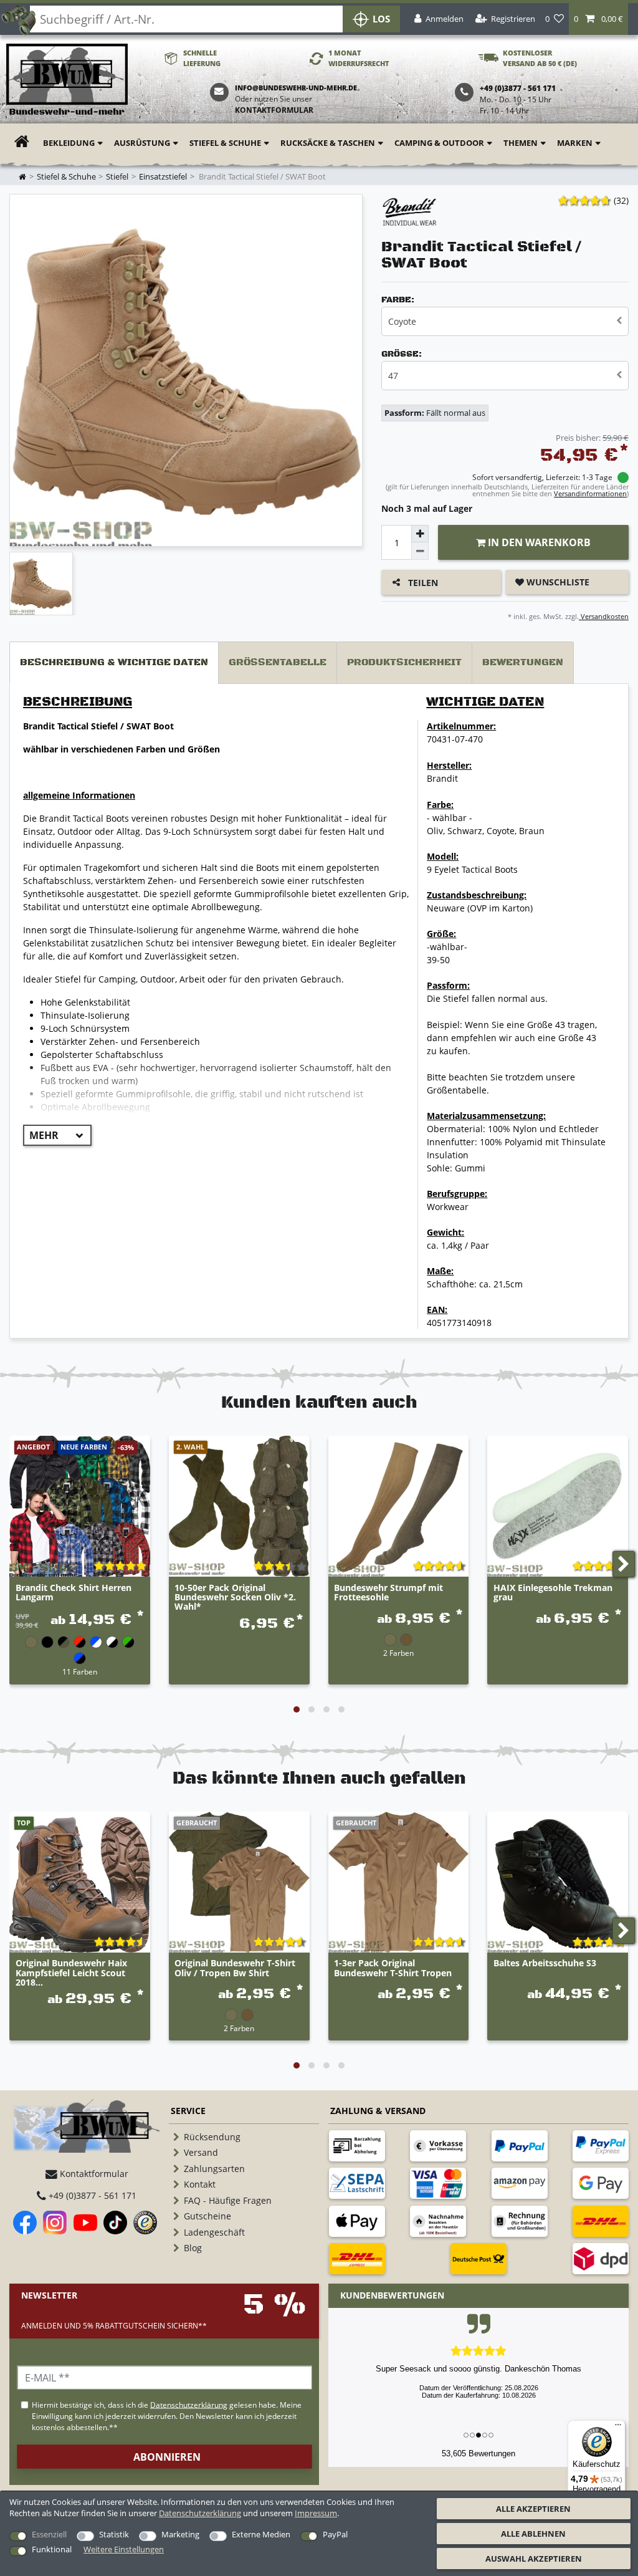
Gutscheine (207, 2216)
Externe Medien (261, 2534)
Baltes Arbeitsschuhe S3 (545, 1963)
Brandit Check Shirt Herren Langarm (74, 1593)
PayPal (335, 2534)
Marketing (180, 2534)
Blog (193, 2248)
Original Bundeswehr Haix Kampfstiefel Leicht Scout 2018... (71, 1973)
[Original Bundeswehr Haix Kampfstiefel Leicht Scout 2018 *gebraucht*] (80, 1882)
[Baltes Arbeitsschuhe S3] (558, 1882)
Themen (521, 143)
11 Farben (80, 1671)
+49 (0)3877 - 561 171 (91, 2195)
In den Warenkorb (538, 542)
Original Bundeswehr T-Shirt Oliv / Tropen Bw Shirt (235, 1968)
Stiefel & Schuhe (225, 143)
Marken (575, 143)
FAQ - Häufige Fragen (228, 2200)
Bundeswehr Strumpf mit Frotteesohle (388, 1593)
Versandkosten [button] (604, 616)
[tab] (114, 663)
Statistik (114, 2534)
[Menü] (618, 2428)
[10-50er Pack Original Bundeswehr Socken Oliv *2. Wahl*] (239, 1506)
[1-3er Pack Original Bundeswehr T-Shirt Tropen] (399, 1882)
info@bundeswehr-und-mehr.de (296, 88)
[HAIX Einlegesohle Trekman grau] (558, 1506)
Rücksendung (212, 2137)
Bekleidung (69, 143)
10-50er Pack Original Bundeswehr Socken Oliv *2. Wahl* (235, 1597)
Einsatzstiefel (163, 177)
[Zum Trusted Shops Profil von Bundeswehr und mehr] (145, 2223)
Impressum (316, 2513)
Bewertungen (523, 662)
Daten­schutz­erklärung (200, 2513)
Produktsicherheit (404, 662)
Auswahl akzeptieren (534, 2559)
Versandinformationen (590, 493)
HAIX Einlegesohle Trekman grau (553, 1593)
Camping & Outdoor (439, 143)
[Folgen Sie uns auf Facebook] (25, 2223)
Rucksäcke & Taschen (328, 143)
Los (381, 19)
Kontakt (200, 2184)
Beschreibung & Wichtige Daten (114, 662)
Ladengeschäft (214, 2232)
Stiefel (117, 177)
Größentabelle (278, 662)
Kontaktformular (274, 110)
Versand (201, 2152)
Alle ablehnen (533, 2534)
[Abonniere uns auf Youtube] (85, 2223)
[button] (598, 19)
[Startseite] (67, 80)
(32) (621, 200)
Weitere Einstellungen (124, 2549)
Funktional (52, 2549)
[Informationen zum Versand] (601, 2221)
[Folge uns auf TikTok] (115, 2223)
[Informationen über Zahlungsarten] (357, 2146)
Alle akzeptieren (533, 2509)
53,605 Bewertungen (478, 2453)
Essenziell (49, 2534)
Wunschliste (557, 582)
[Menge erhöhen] (420, 534)
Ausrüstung (142, 143)
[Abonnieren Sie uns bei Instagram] (55, 2223)
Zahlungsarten (214, 2169)
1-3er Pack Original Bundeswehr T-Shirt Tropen (393, 1968)
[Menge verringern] (420, 551)
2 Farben (398, 1653)
